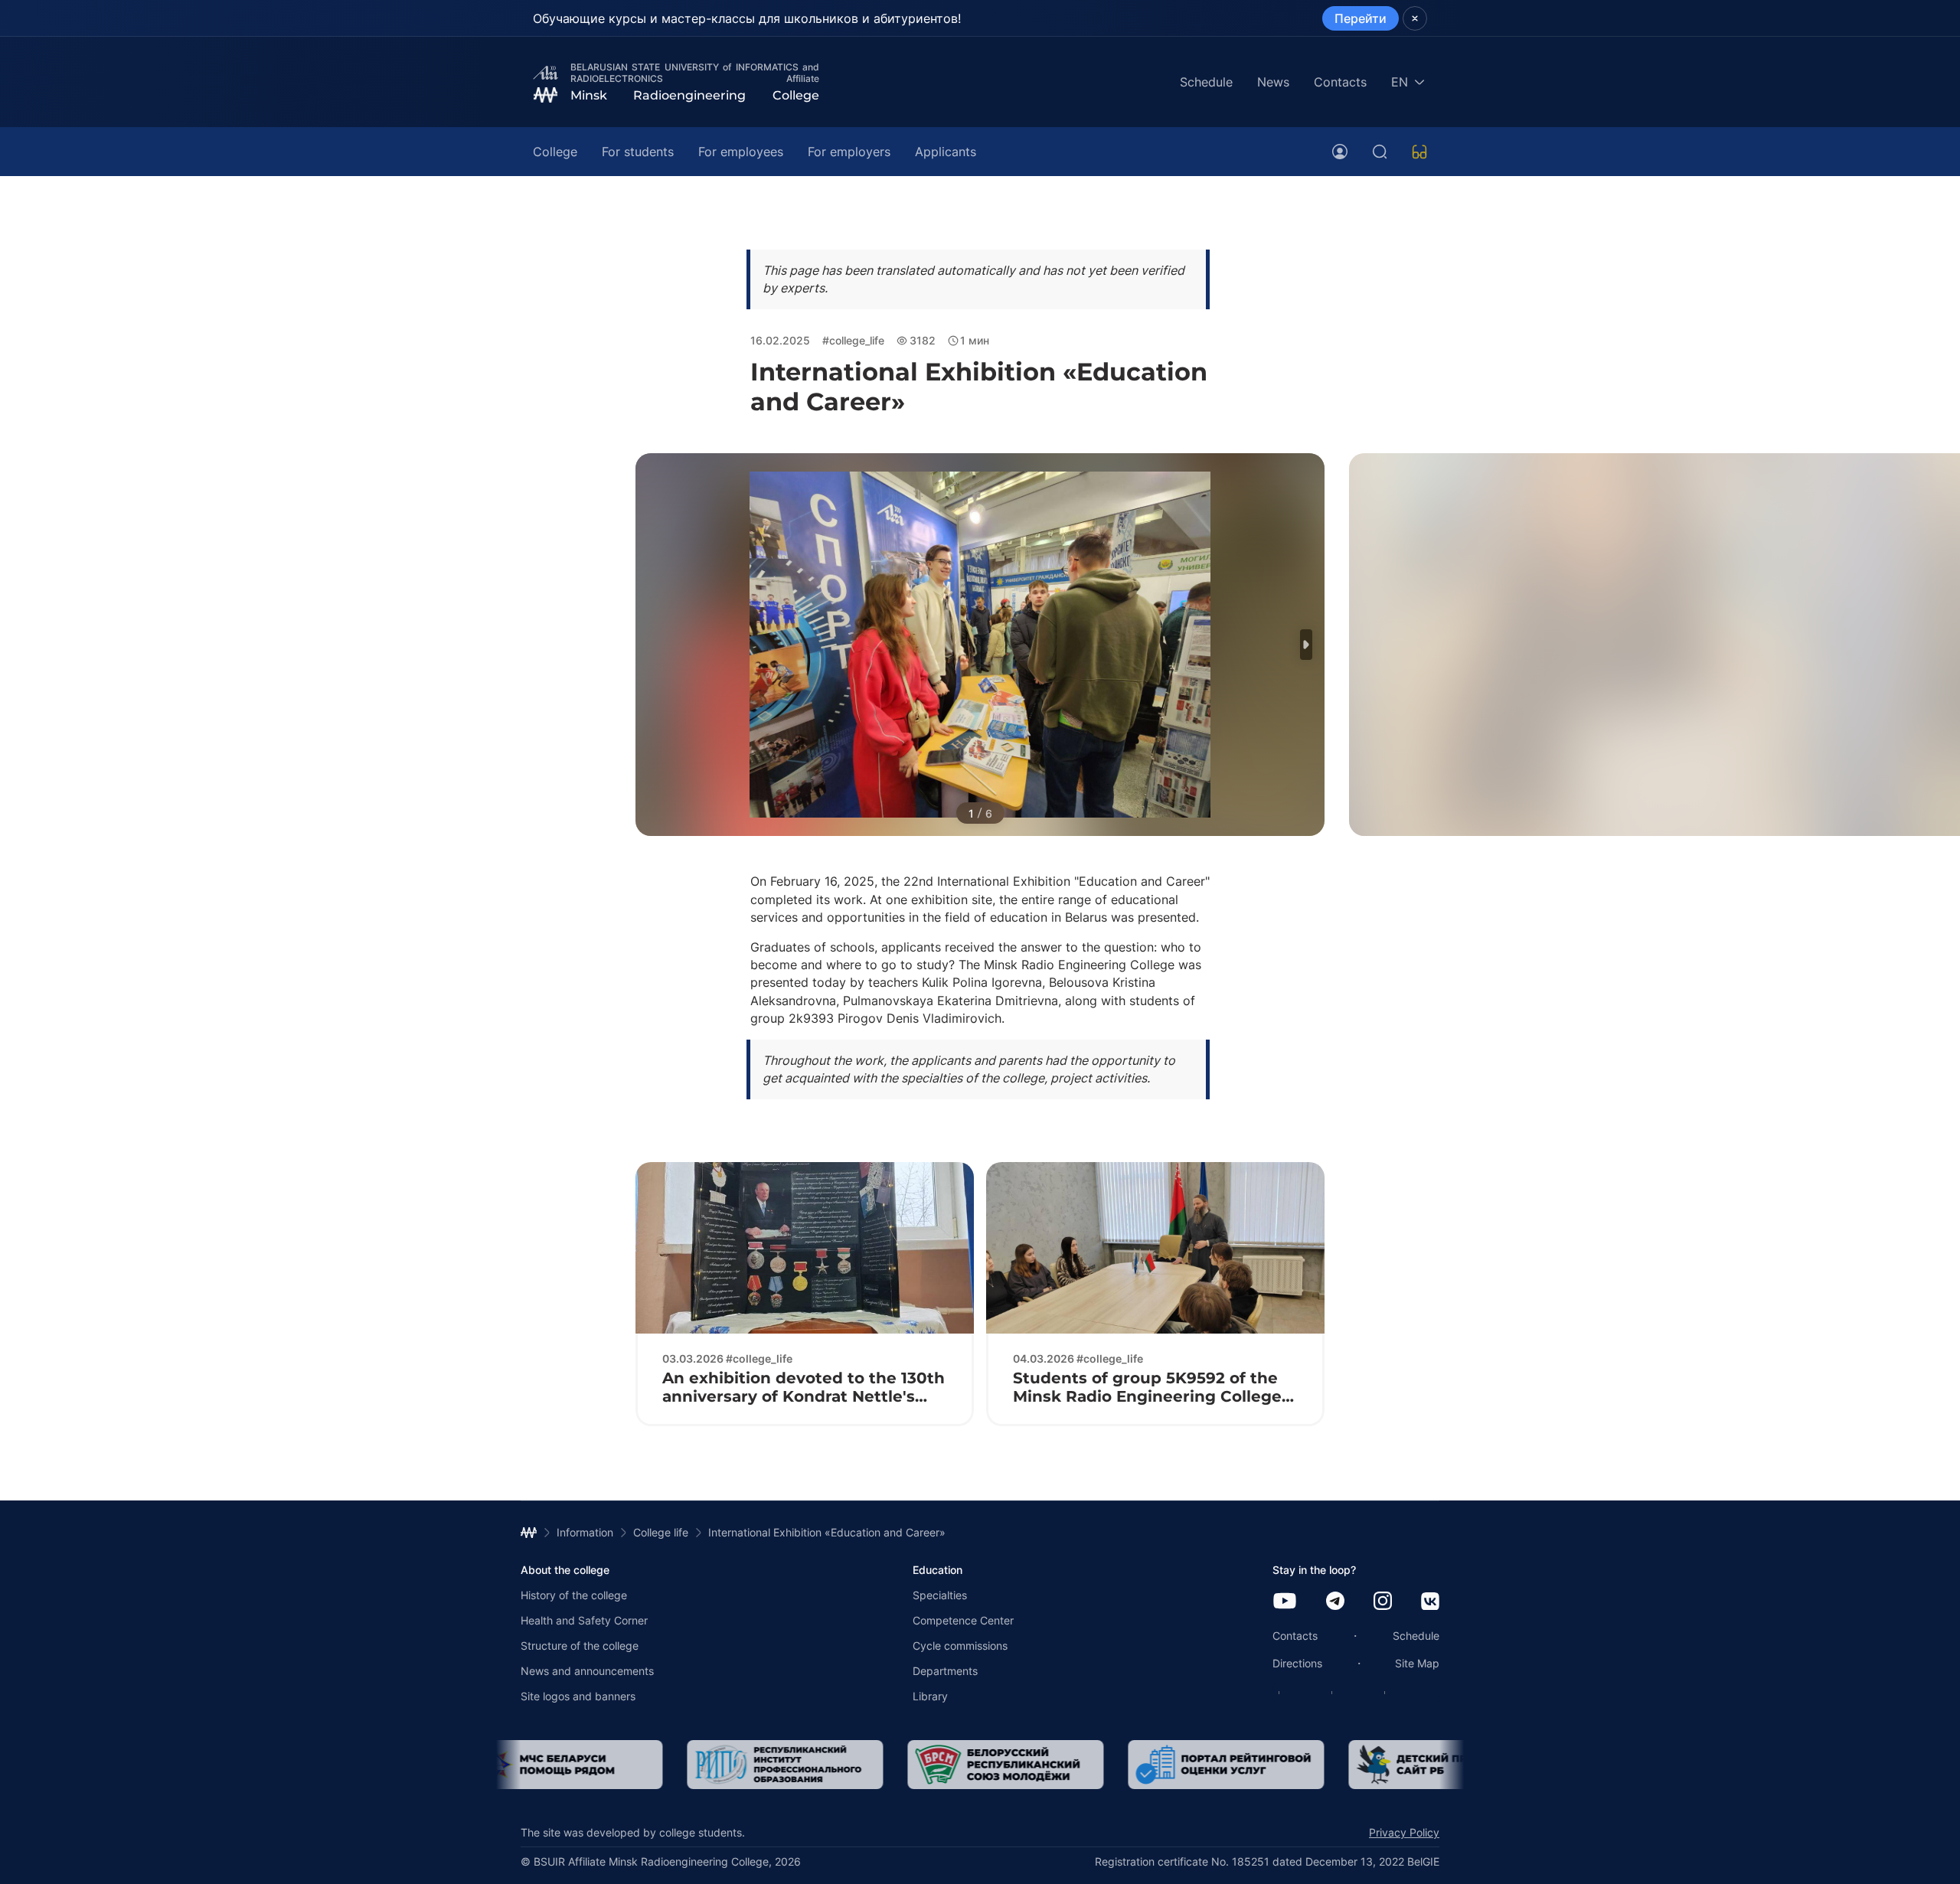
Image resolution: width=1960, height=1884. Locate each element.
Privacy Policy (1404, 1832)
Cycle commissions (960, 1646)
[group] (619, 1765)
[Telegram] (1335, 1602)
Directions (1297, 1663)
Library (930, 1696)
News (1273, 82)
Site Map (1417, 1663)
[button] (1306, 645)
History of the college (574, 1595)
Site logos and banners (578, 1696)
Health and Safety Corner (584, 1620)
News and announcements (587, 1671)
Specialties (940, 1595)
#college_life (853, 340)
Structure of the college (580, 1646)
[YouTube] (1285, 1602)
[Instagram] (1383, 1602)
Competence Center (963, 1620)
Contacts (1340, 82)
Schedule (1206, 82)
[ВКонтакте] (1430, 1603)
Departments (945, 1671)
